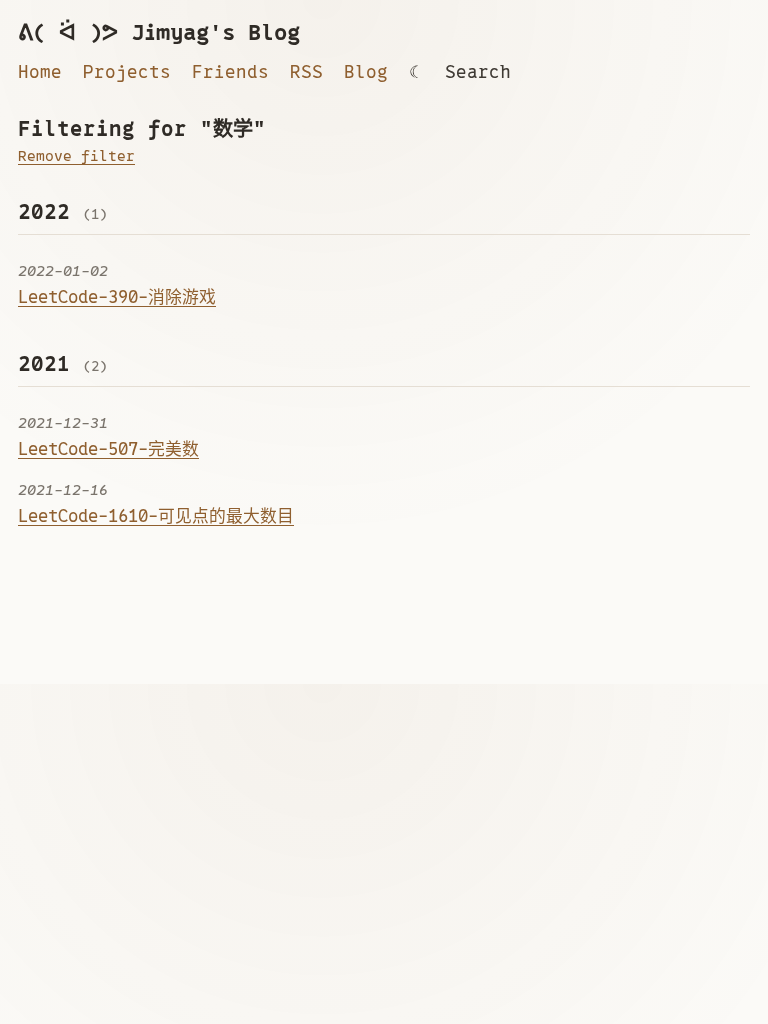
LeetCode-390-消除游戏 (117, 297)
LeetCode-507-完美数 (108, 449)
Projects (127, 72)
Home (40, 72)
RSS (306, 72)
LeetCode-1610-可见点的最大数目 (156, 516)
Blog (366, 72)
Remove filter (76, 156)
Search (478, 72)
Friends (230, 72)
